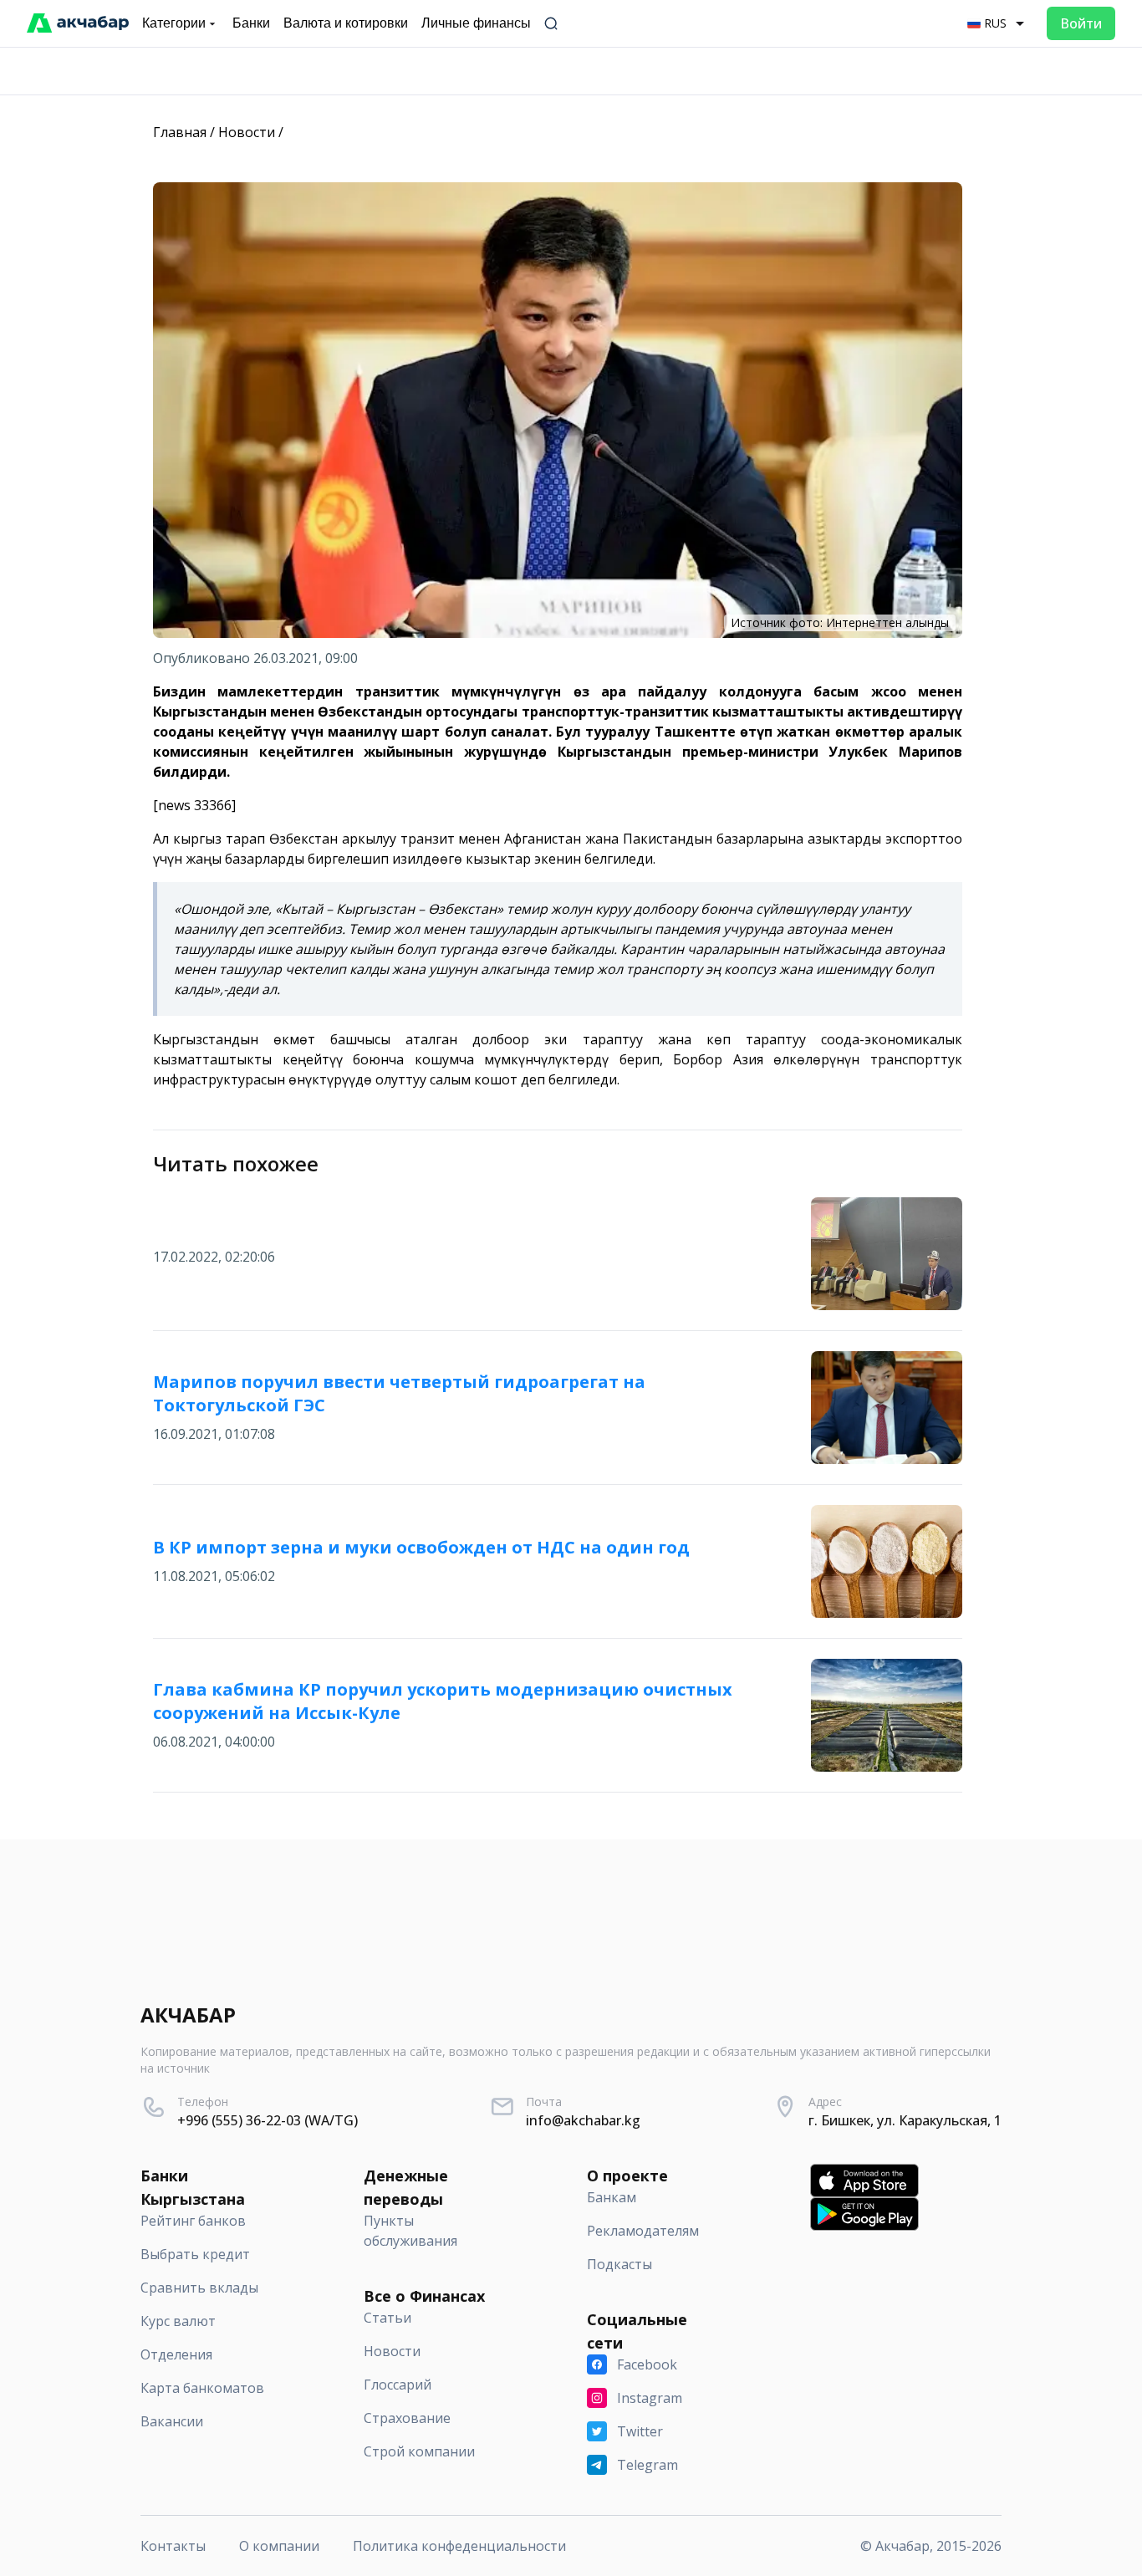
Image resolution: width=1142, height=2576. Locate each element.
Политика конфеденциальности (459, 2546)
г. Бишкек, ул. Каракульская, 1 (905, 2120)
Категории (174, 23)
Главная (180, 132)
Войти (1081, 23)
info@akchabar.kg (583, 2120)
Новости (247, 132)
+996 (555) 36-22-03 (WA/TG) (268, 2120)
